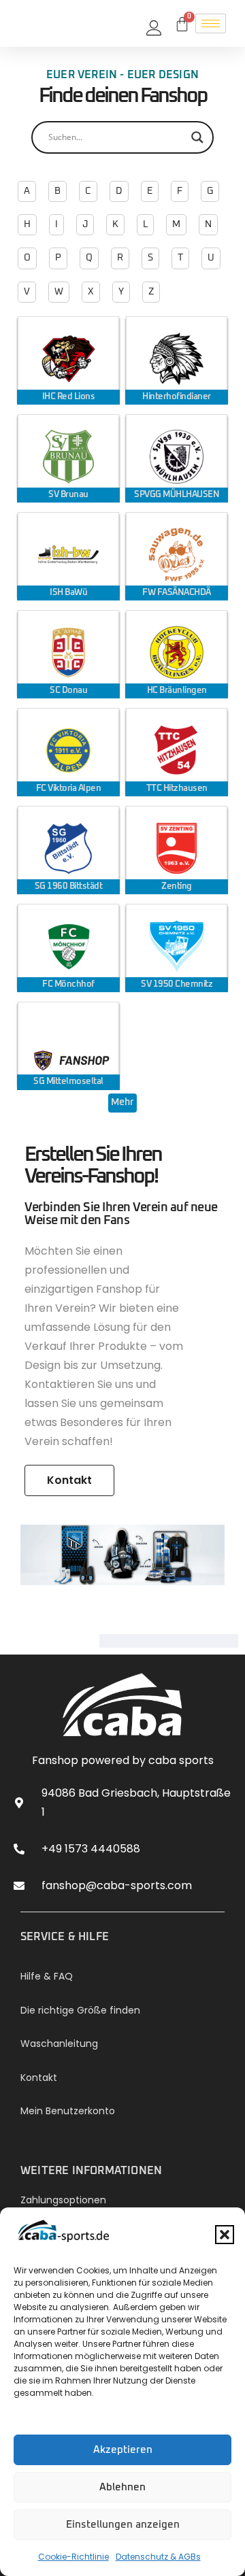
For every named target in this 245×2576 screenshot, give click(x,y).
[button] (225, 2235)
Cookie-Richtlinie (73, 2557)
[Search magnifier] (197, 137)
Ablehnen (122, 2487)
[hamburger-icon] (211, 23)
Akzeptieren (123, 2450)
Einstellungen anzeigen (123, 2525)
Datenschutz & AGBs (158, 2557)
